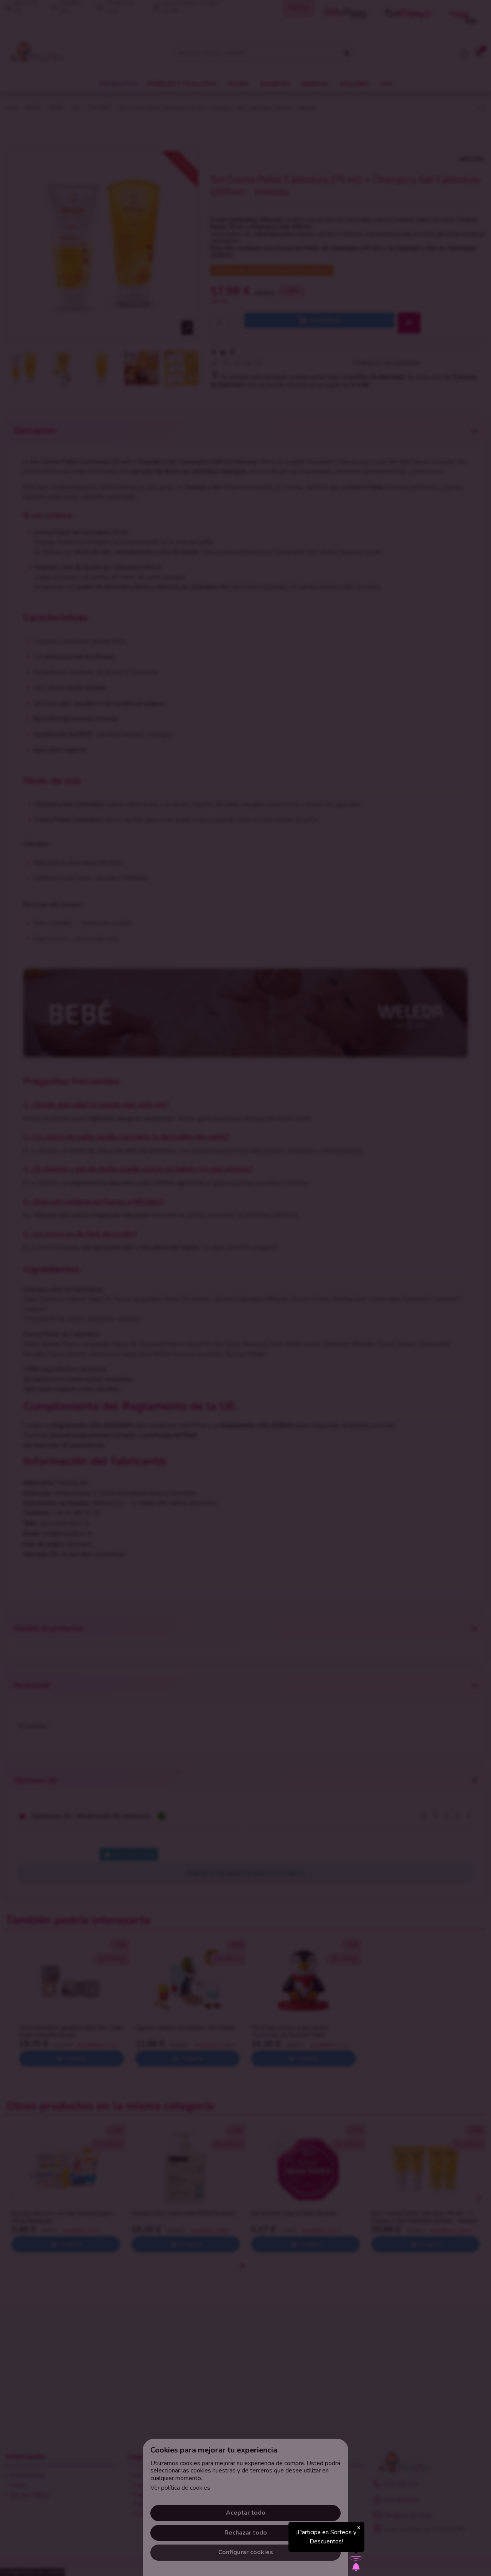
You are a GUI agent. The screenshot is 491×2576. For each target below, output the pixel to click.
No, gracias (245, 1369)
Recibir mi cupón (289, 1314)
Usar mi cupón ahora (245, 1352)
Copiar (280, 1272)
